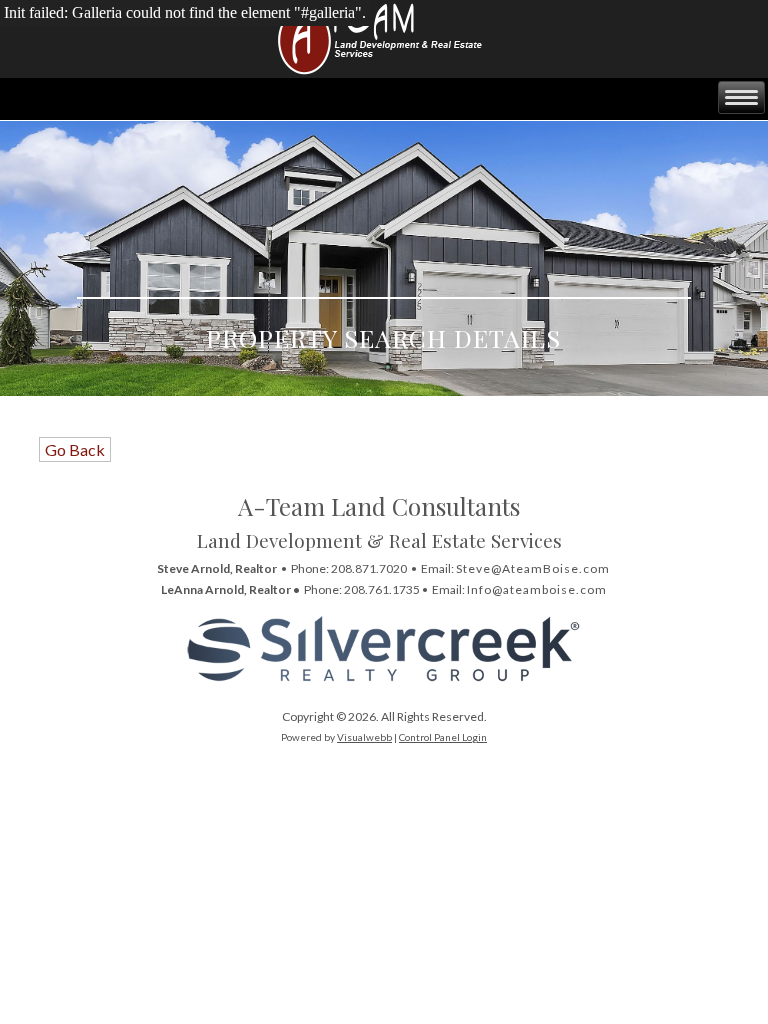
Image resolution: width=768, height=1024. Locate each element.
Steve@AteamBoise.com (533, 568)
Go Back (75, 449)
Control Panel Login (443, 737)
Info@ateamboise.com (537, 589)
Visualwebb (364, 737)
